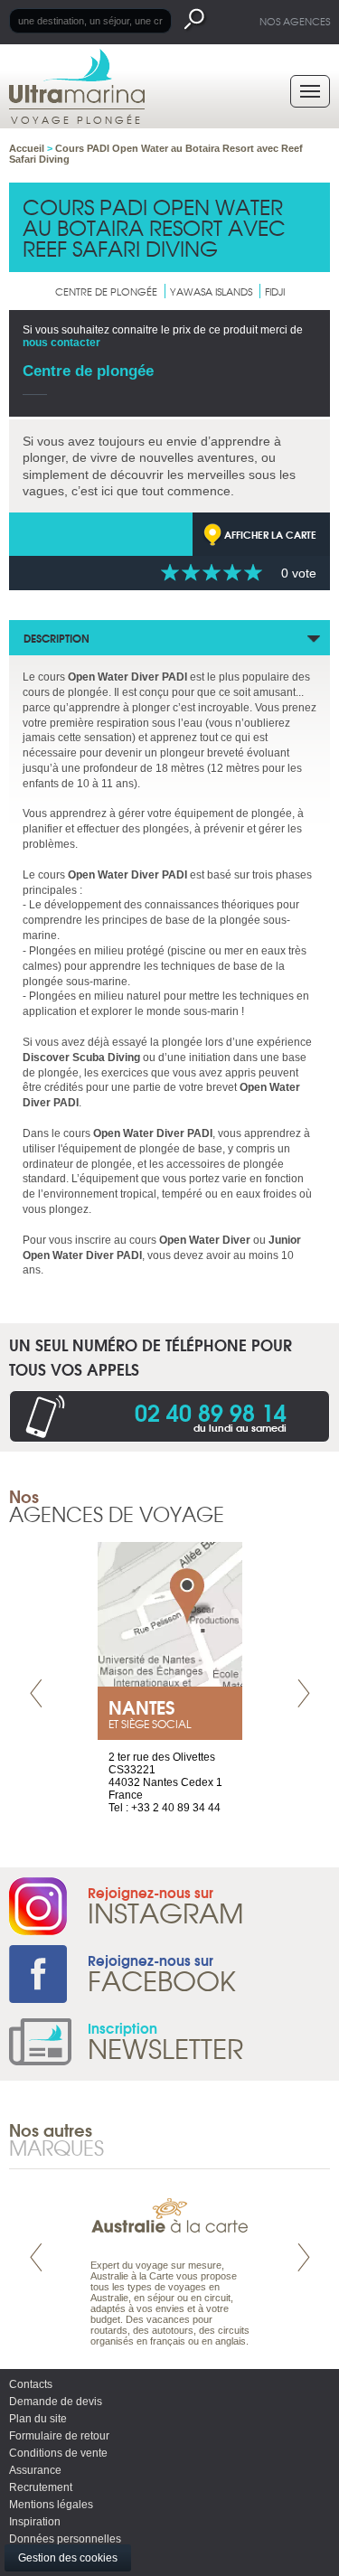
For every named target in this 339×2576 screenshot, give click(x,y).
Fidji (275, 291)
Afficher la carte (270, 534)
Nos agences (295, 21)
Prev (36, 1693)
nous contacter (61, 343)
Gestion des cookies (68, 2558)
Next (304, 1693)
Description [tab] (56, 638)
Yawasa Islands (211, 291)
